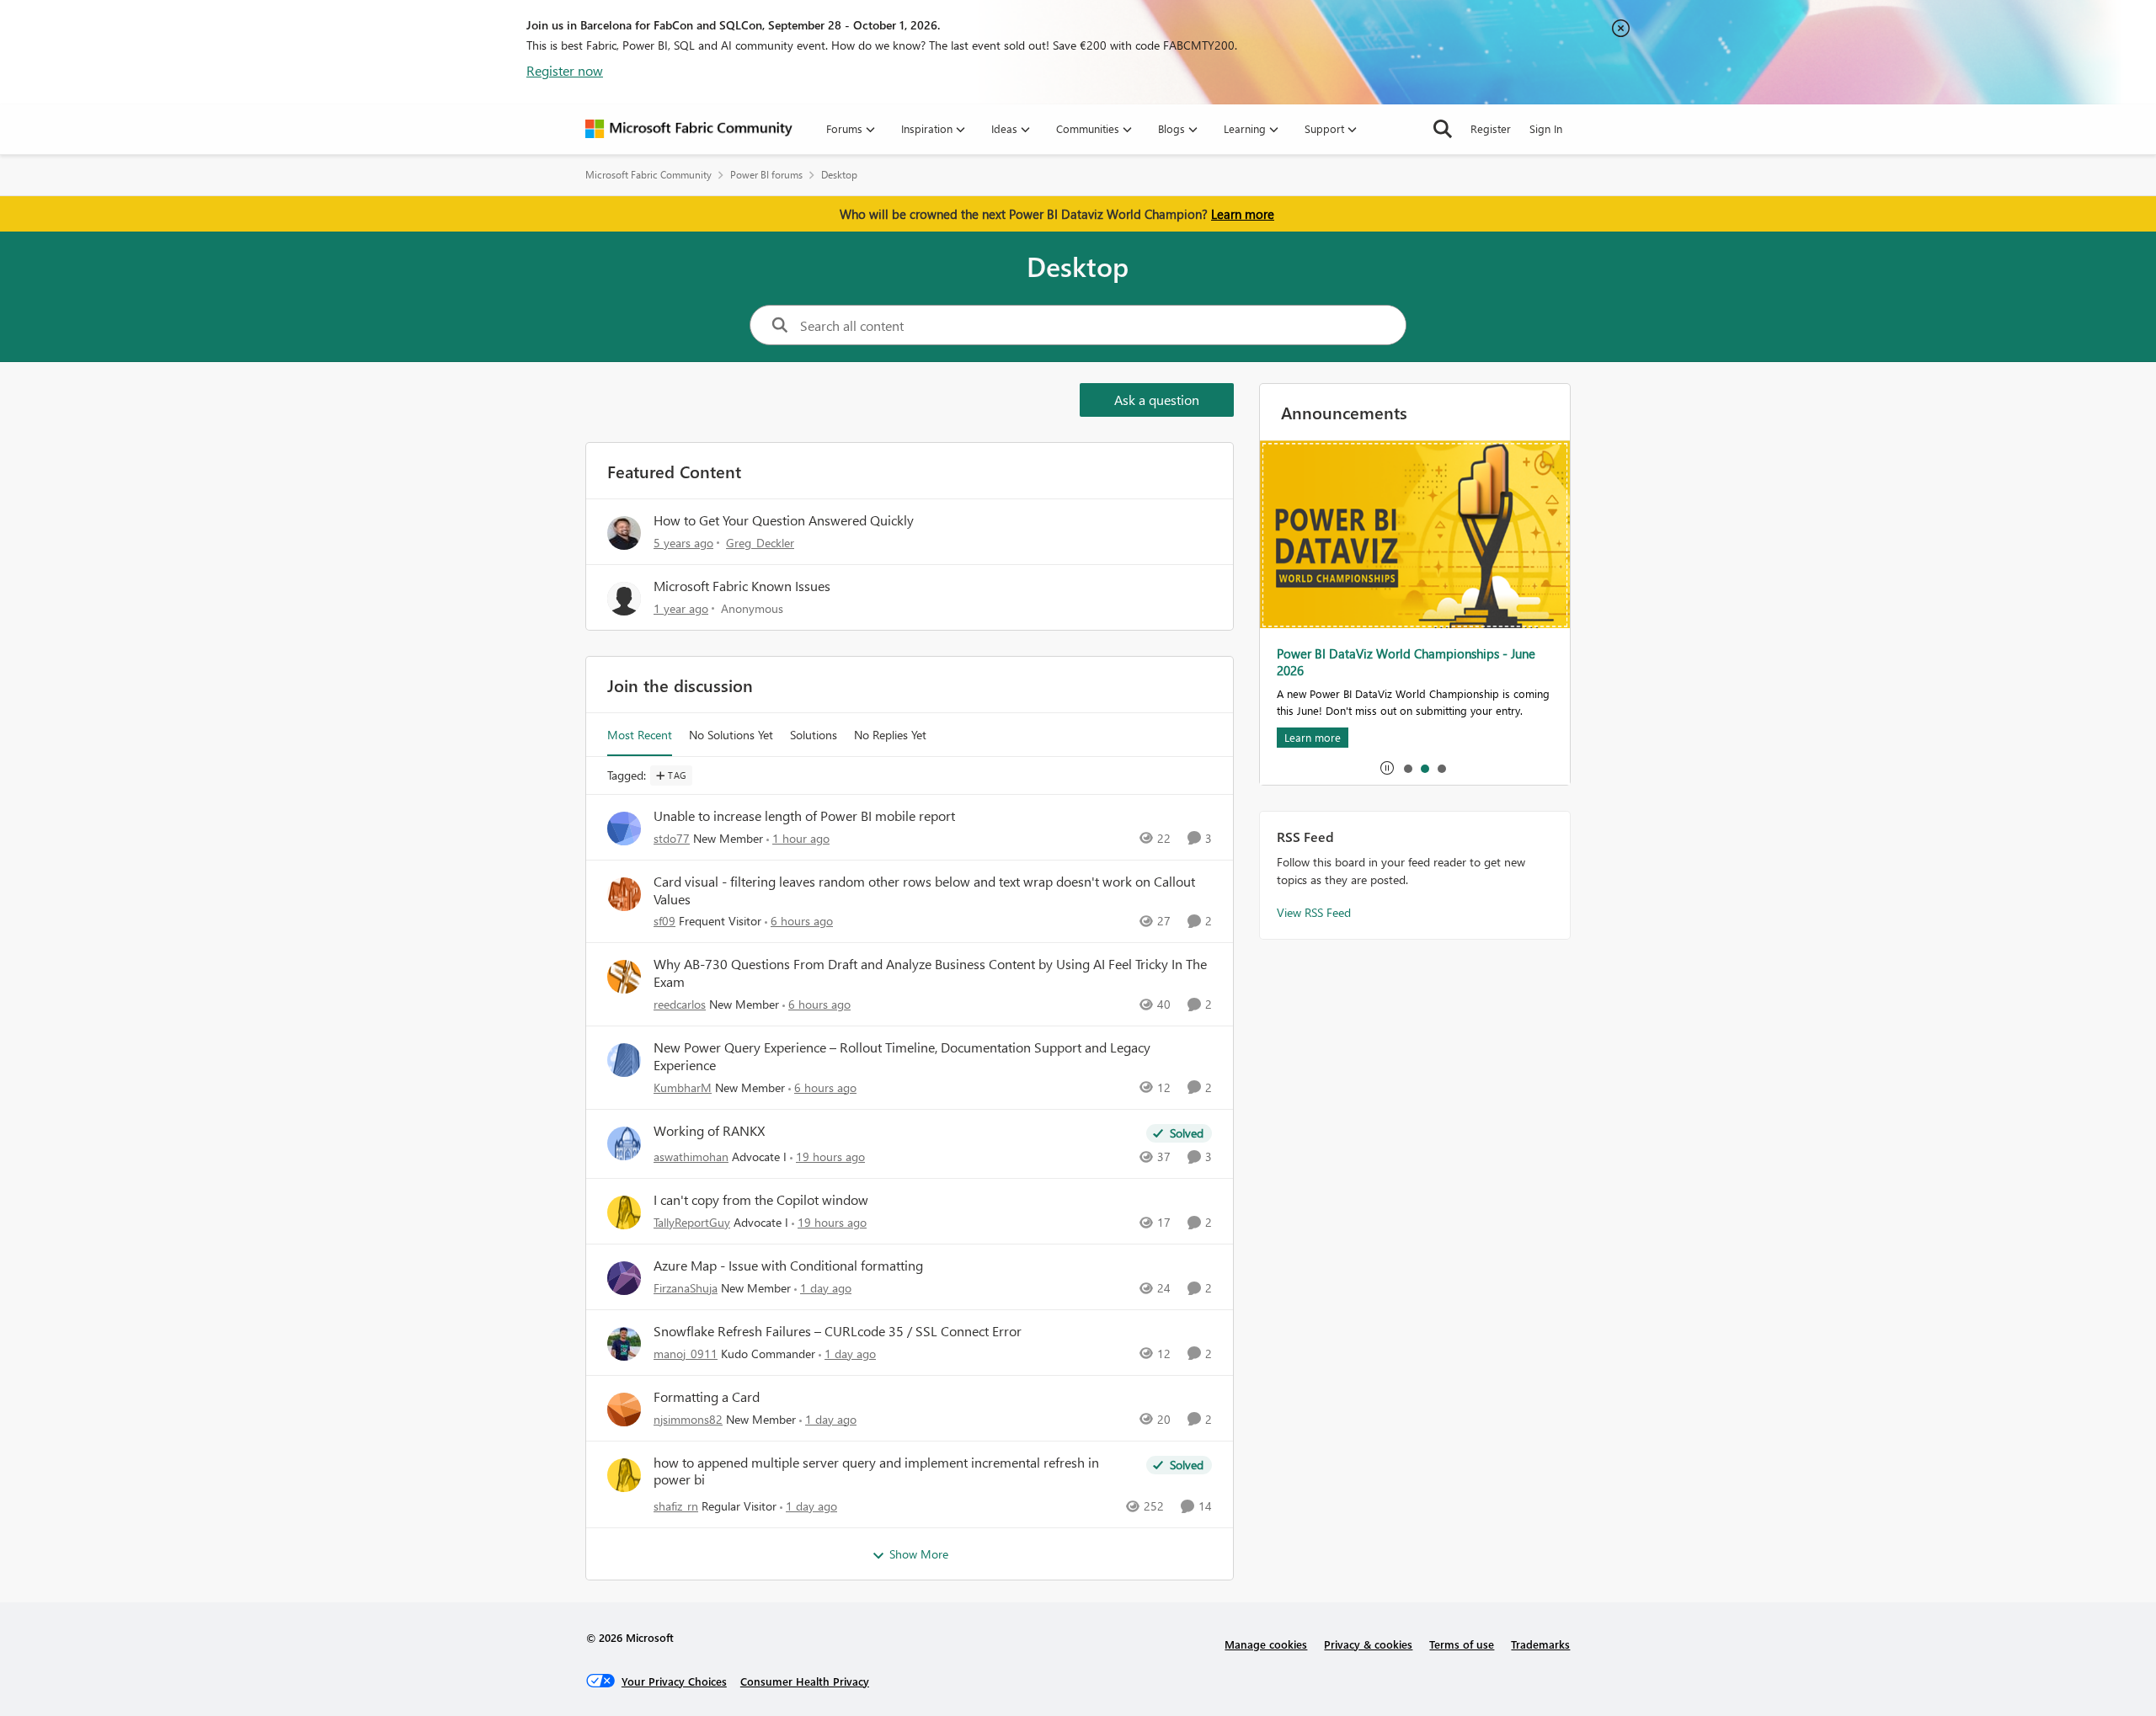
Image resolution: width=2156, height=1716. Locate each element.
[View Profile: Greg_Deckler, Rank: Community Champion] (624, 533)
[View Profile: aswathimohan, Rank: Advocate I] (624, 1143)
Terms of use (1462, 1644)
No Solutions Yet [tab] (731, 735)
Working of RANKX (709, 1131)
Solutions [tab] (814, 735)
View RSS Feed (1314, 912)
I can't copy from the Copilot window (761, 1200)
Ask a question (1157, 400)
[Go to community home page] (689, 129)
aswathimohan (691, 1156)
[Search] (1443, 129)
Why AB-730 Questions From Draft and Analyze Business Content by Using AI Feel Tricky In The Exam (930, 973)
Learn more (1243, 214)
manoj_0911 (686, 1354)
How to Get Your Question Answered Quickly (784, 520)
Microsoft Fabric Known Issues (742, 586)
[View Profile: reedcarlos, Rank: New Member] (624, 977)
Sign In (1546, 128)
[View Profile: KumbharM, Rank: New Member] (624, 1060)
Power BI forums (766, 175)
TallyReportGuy (692, 1222)
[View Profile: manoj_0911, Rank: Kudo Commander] (624, 1344)
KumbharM (683, 1087)
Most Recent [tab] (640, 735)
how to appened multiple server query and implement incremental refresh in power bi (876, 1471)
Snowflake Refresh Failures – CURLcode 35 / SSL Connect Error (838, 1331)
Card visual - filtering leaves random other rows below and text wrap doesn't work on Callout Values (924, 890)
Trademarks (1540, 1644)
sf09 (664, 921)
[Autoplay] (1387, 768)
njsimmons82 (688, 1419)
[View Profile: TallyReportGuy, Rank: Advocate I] (624, 1212)
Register (1491, 128)
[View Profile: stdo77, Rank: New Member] (624, 829)
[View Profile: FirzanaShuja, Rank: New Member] (624, 1278)
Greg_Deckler (760, 543)
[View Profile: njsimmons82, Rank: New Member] (624, 1410)
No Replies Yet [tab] (890, 735)
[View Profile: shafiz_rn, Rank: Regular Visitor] (624, 1475)
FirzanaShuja (686, 1288)
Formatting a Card (707, 1397)
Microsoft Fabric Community (648, 175)
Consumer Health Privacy (805, 1681)
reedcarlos (680, 1004)
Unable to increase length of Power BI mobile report (804, 816)
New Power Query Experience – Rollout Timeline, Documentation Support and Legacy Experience (902, 1056)
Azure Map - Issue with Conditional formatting (788, 1266)
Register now (565, 70)
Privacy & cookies (1368, 1644)
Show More (919, 1554)
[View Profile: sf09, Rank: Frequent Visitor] (624, 894)
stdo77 (672, 838)
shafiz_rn (676, 1506)
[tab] (1407, 768)
